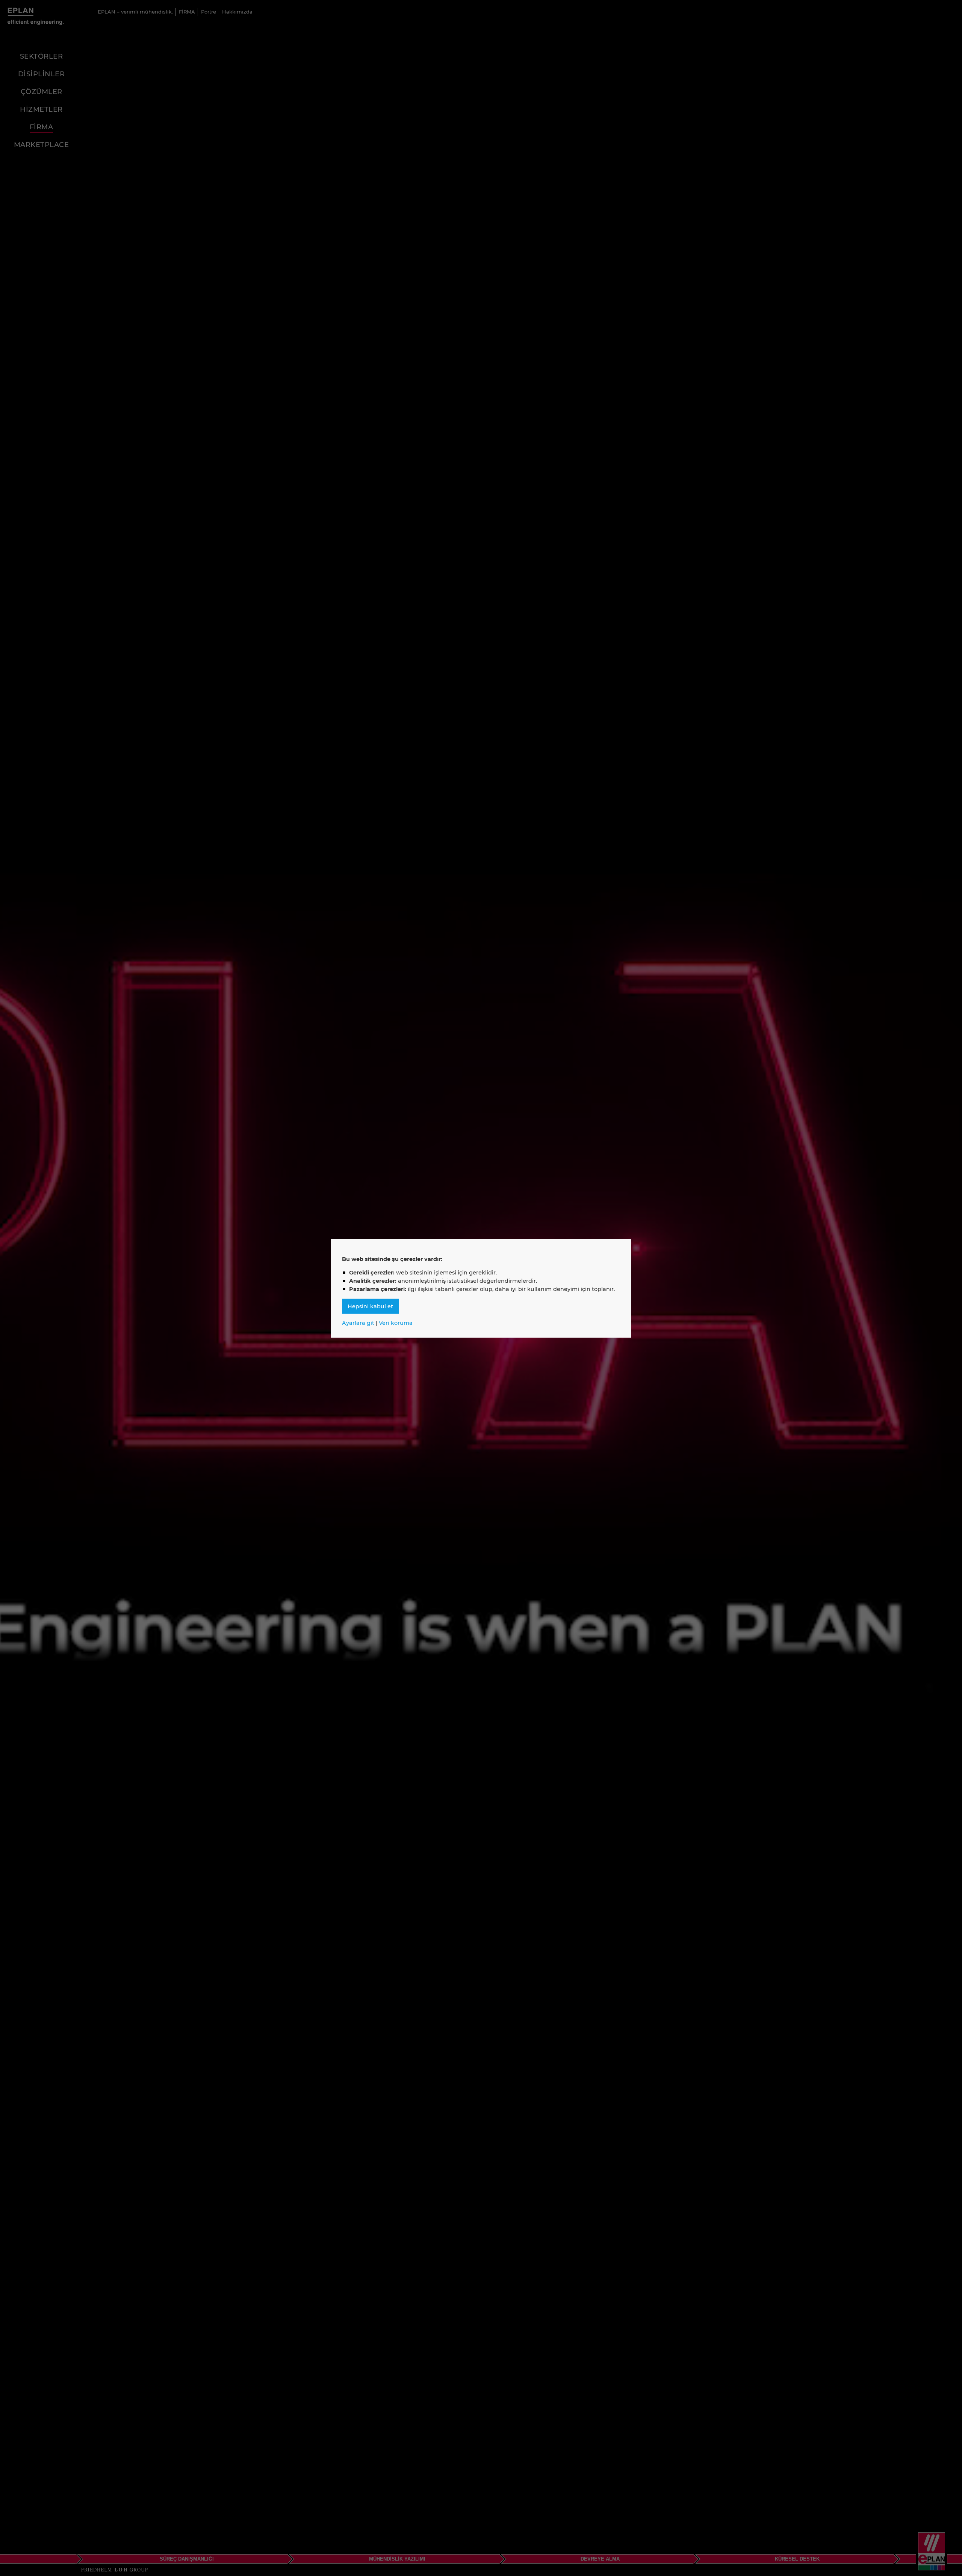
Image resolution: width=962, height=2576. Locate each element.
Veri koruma (396, 1323)
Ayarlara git (358, 1323)
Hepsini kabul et (370, 1306)
